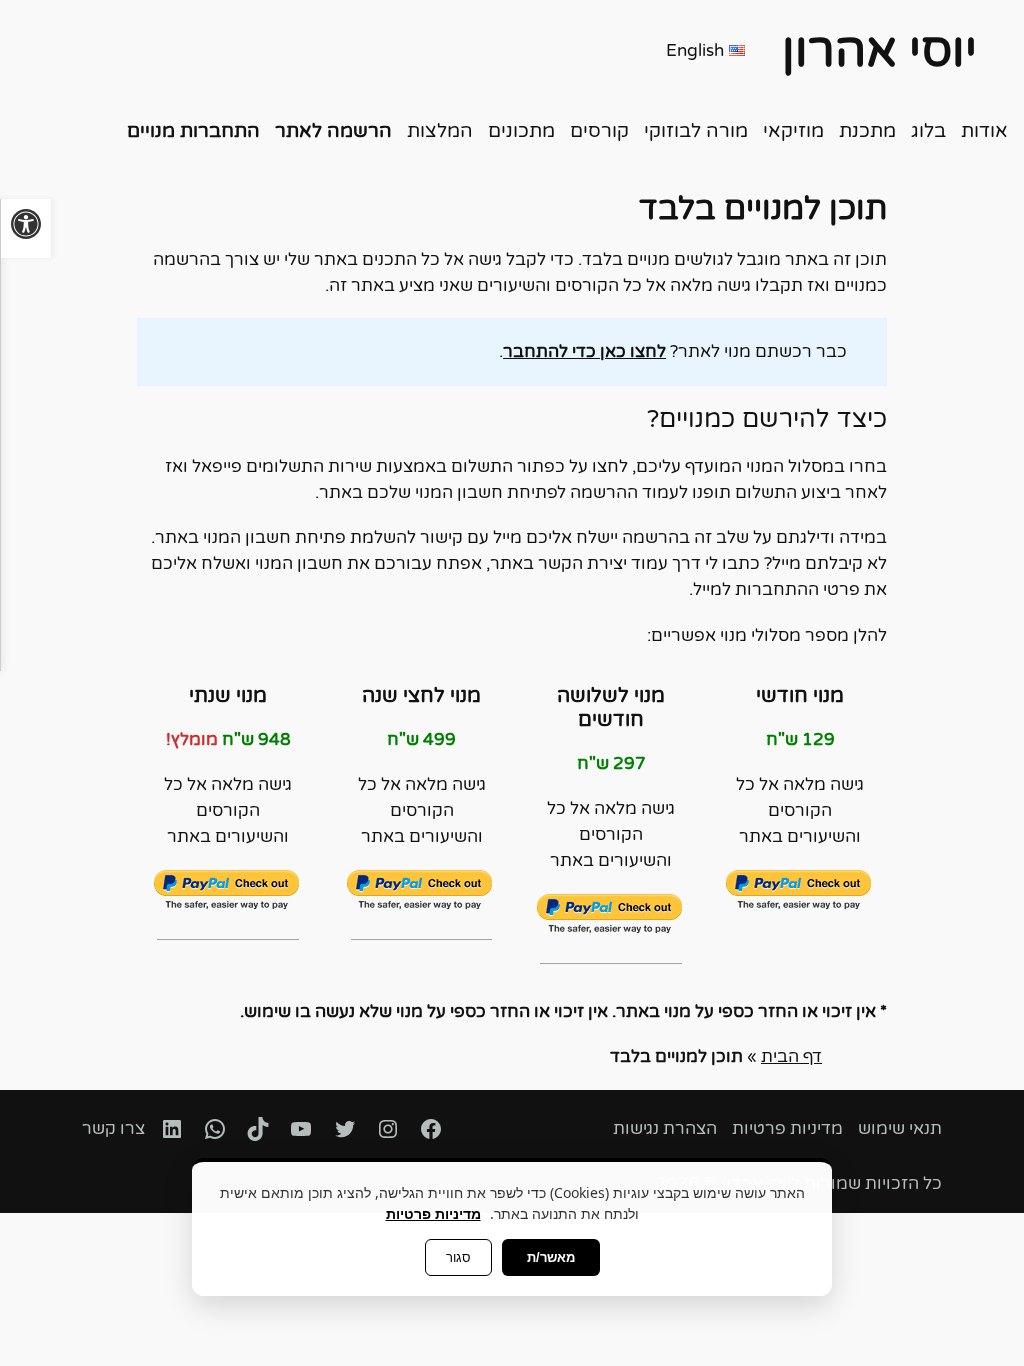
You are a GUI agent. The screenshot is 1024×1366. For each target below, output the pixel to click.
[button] (25, 228)
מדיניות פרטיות (433, 1213)
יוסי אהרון (879, 51)
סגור (458, 1257)
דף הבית (791, 1057)
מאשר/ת (551, 1257)
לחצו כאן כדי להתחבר (584, 352)
